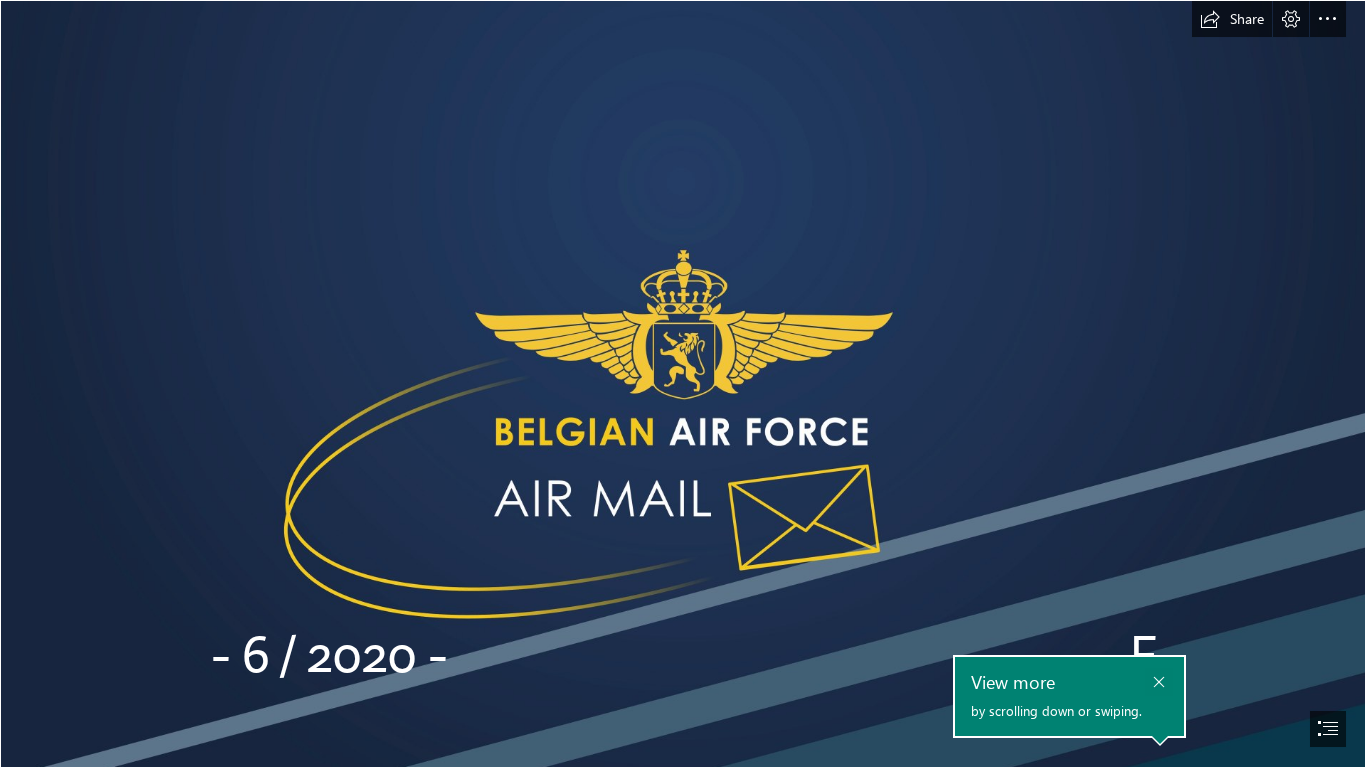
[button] (1232, 19)
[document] (683, 384)
